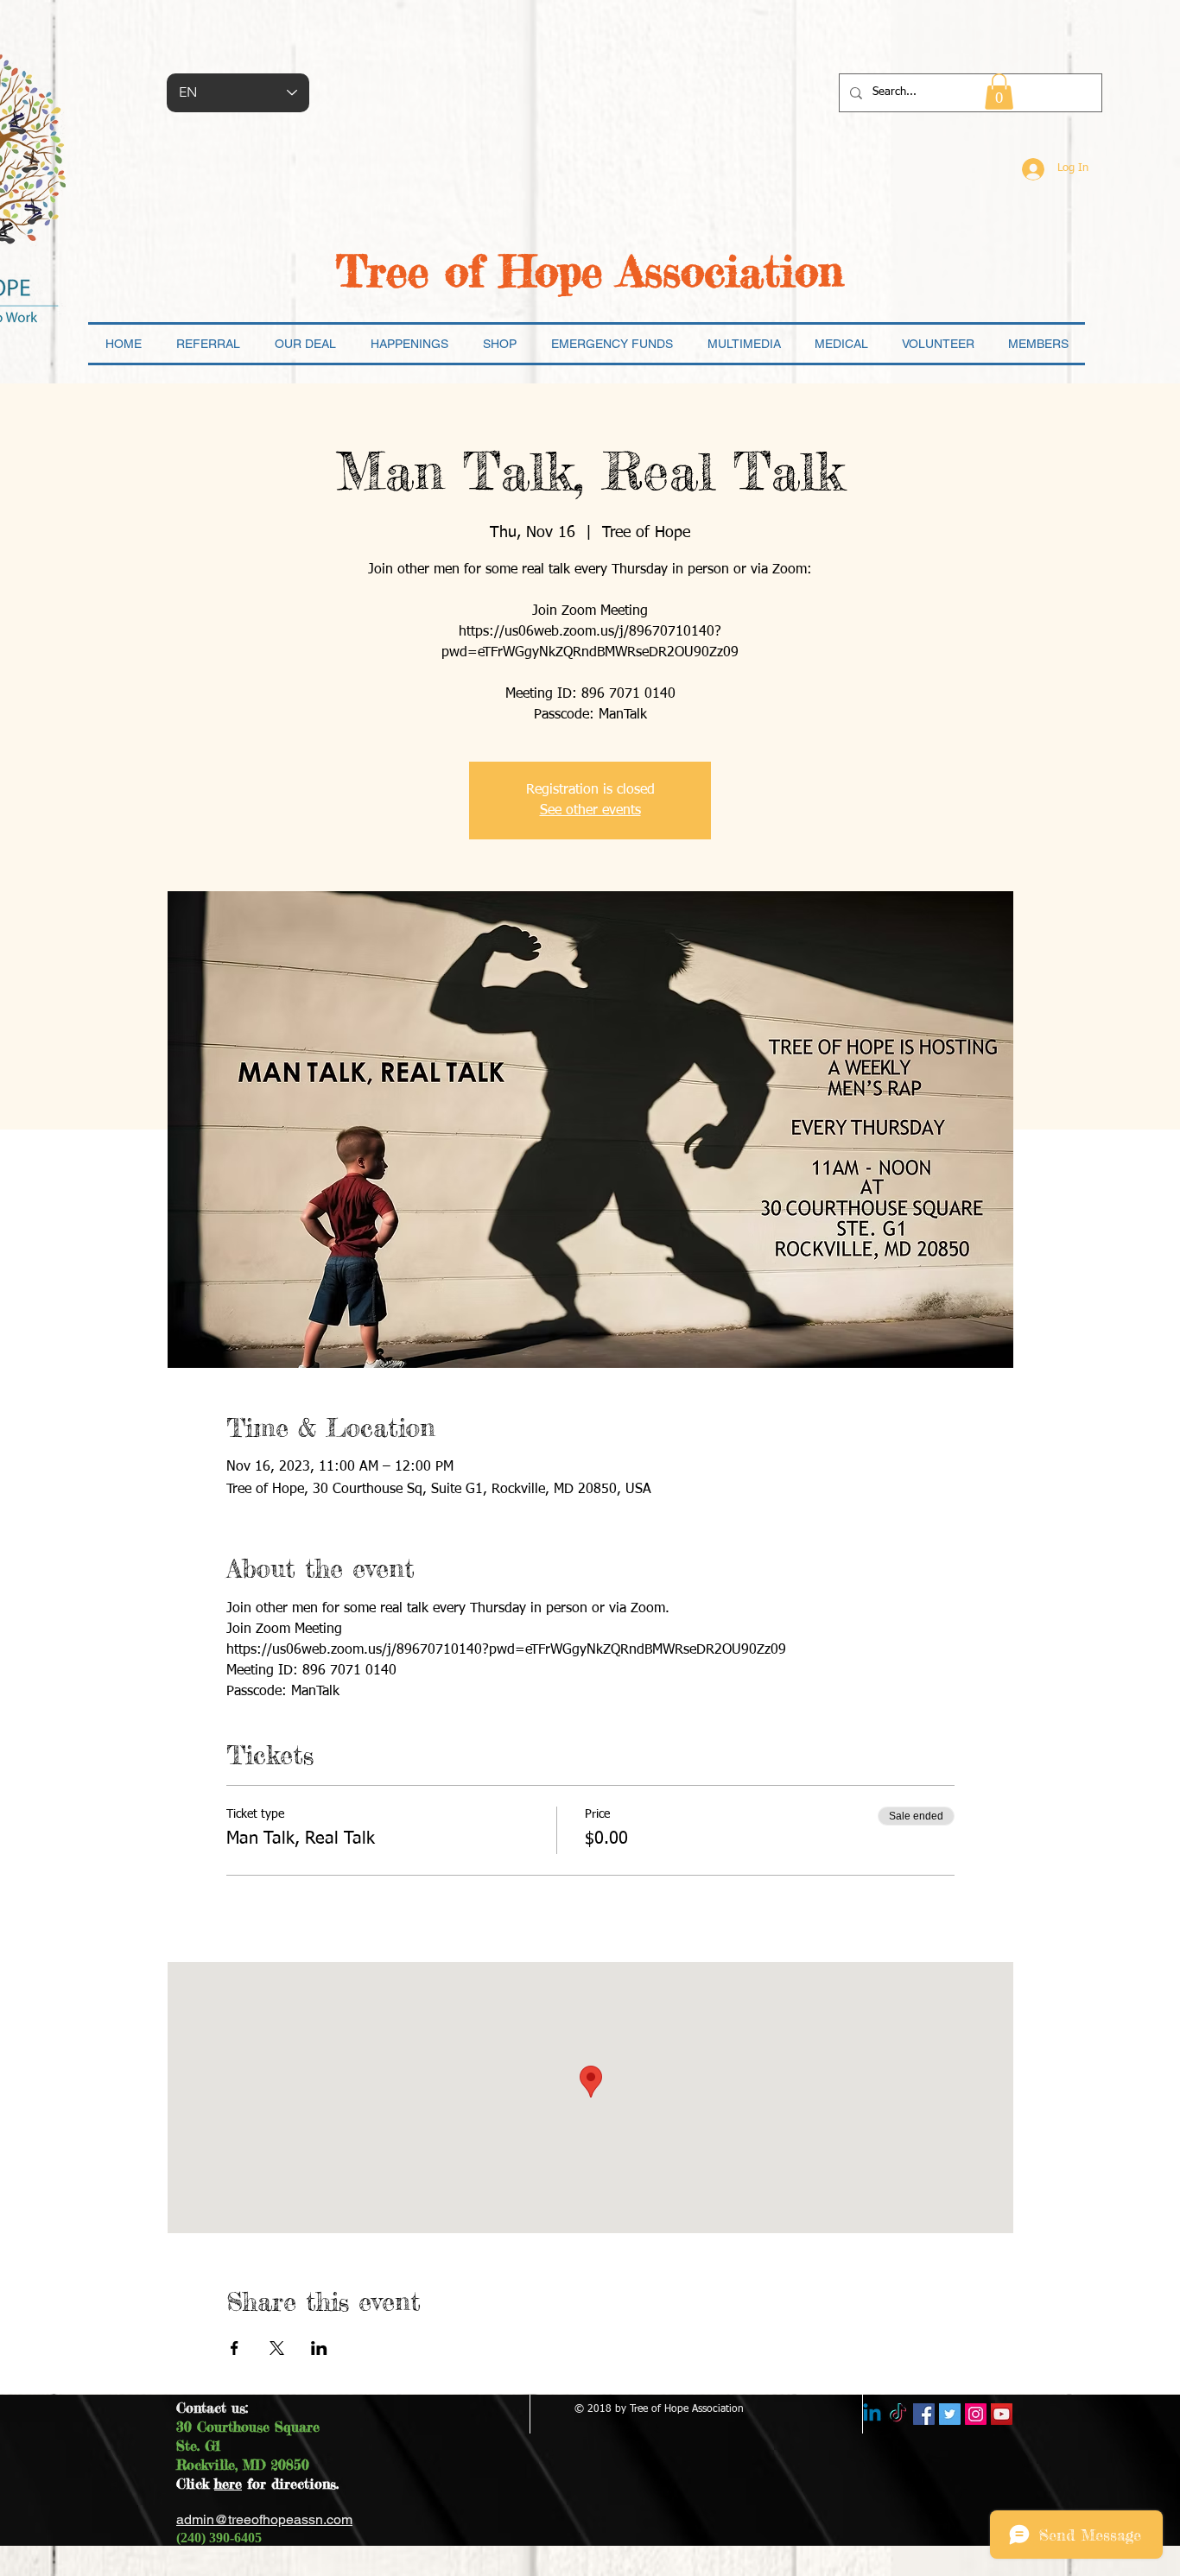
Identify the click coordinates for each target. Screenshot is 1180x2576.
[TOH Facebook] (924, 2414)
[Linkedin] (872, 2414)
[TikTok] (898, 2414)
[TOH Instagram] (976, 2414)
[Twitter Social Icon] (950, 2414)
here (228, 2484)
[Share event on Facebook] (235, 2348)
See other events (590, 811)
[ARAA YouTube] (1002, 2414)
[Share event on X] (277, 2348)
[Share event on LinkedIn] (319, 2348)
